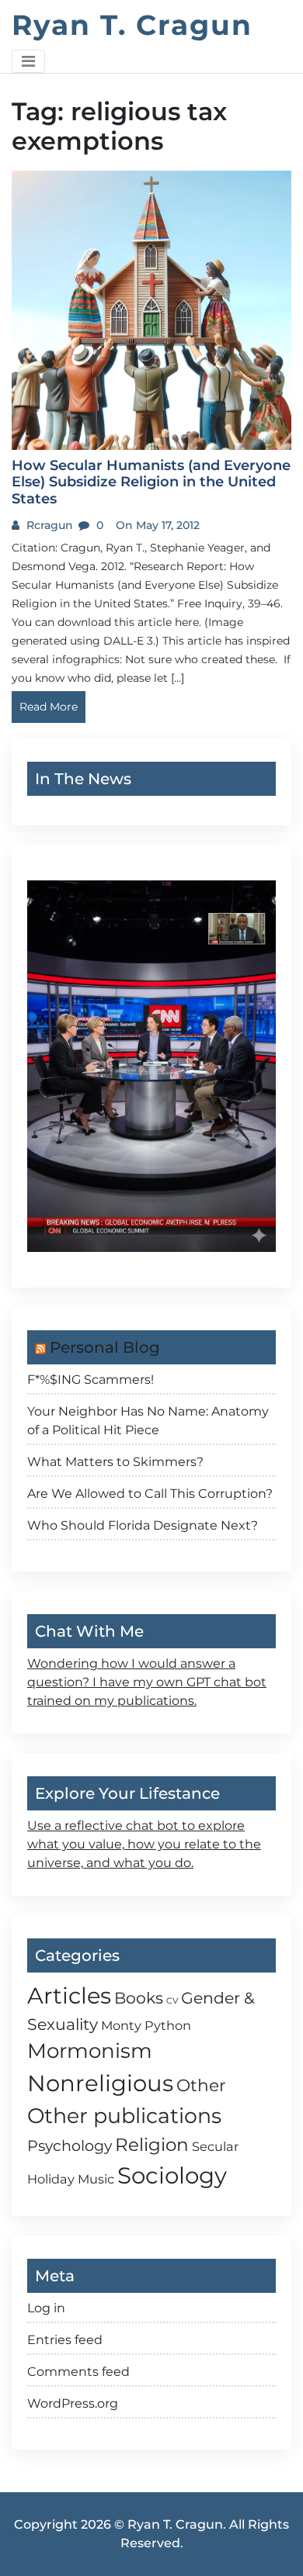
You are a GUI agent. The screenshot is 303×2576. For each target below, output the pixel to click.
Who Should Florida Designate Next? (143, 1525)
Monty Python (146, 2025)
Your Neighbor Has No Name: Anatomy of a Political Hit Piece (148, 1421)
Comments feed (78, 2372)
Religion (152, 2145)
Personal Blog (105, 1347)
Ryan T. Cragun (132, 25)
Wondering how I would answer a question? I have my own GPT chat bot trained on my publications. (147, 1682)
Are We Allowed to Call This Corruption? (150, 1494)
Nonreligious (100, 2083)
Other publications (124, 2116)
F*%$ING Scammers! (91, 1380)
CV (172, 2001)
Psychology (70, 2146)
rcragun (48, 525)
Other (201, 2085)
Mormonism (90, 2051)
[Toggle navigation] (28, 61)
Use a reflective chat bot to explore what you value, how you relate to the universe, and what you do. (144, 1844)
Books (139, 1998)
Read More (49, 707)
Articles (69, 1995)
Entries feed (65, 2340)
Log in (46, 2308)
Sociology (172, 2175)
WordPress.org (73, 2403)
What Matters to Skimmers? (115, 1462)
